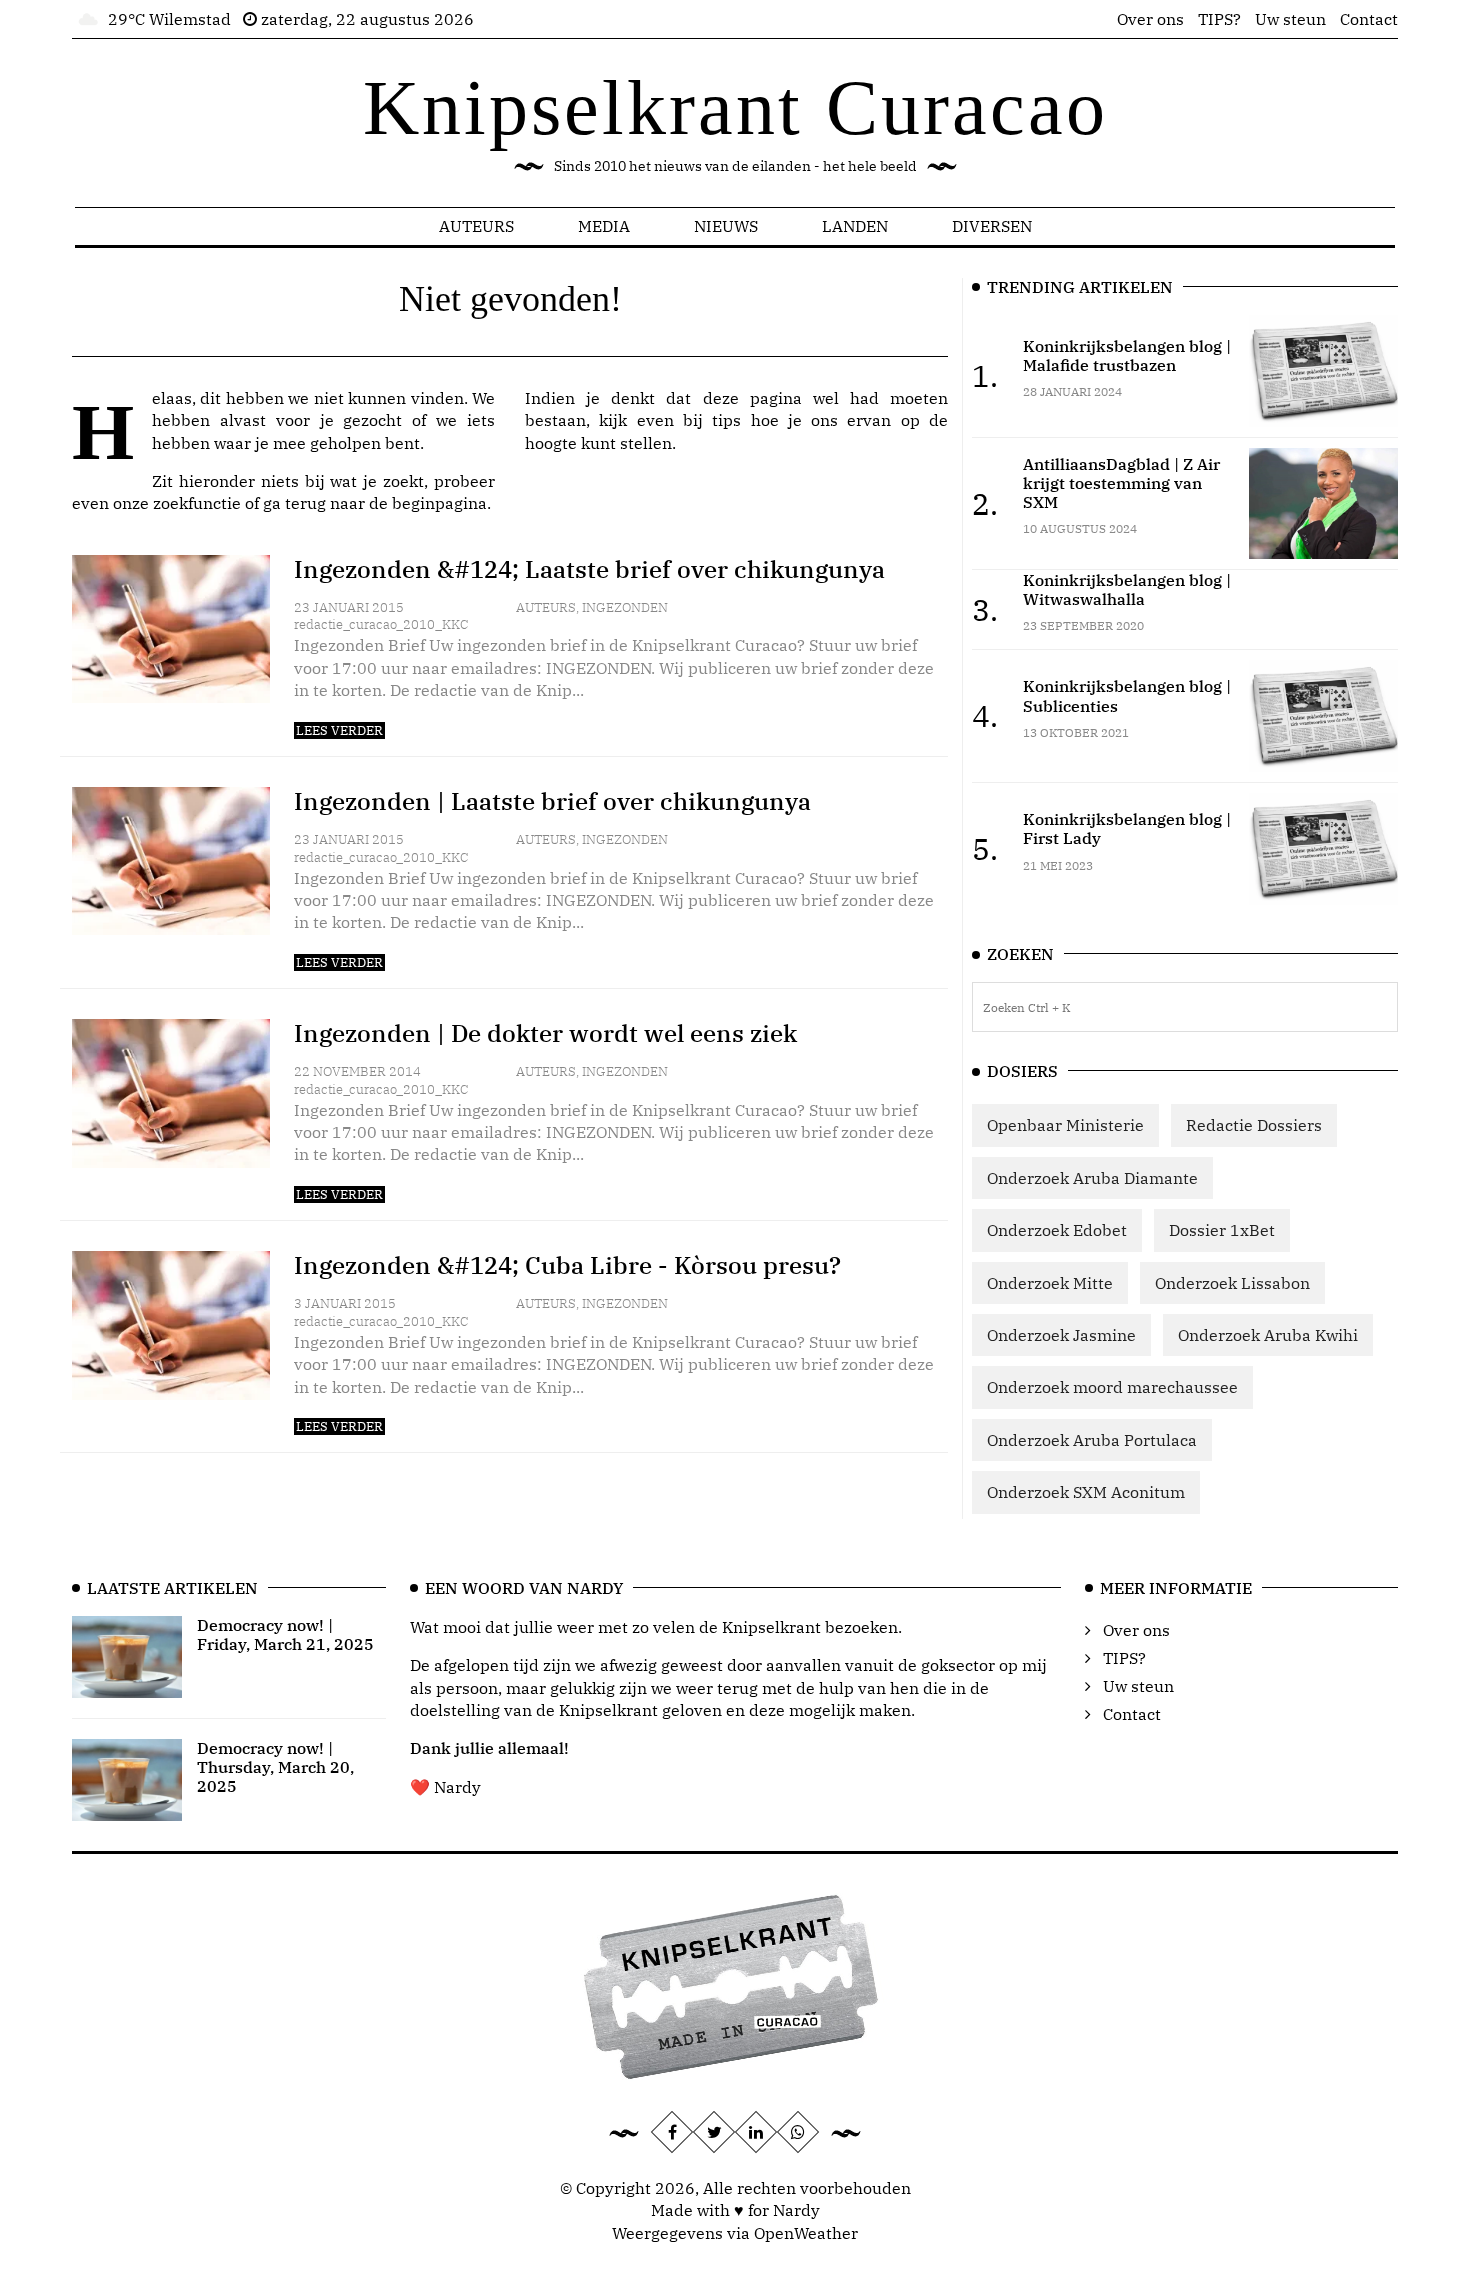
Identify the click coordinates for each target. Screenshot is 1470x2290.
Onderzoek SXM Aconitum (1086, 1492)
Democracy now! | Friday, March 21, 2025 (285, 1634)
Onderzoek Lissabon (1232, 1283)
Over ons (1150, 19)
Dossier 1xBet (1222, 1230)
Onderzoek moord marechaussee (1112, 1387)
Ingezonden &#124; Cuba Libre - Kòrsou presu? (567, 1265)
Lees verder (339, 730)
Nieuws (726, 226)
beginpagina (439, 503)
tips (726, 420)
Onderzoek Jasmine (1061, 1335)
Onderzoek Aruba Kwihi (1268, 1335)
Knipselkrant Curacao (735, 107)
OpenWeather (806, 2233)
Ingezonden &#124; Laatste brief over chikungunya (589, 569)
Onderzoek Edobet (1057, 1230)
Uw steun (1290, 19)
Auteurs (476, 226)
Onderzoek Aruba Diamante (1092, 1178)
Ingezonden (625, 607)
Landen (855, 226)
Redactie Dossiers (1254, 1125)
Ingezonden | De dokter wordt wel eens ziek (545, 1033)
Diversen (992, 226)
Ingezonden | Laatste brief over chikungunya (552, 801)
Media (604, 226)
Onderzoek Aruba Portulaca (1092, 1440)
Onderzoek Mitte (1050, 1283)
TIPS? (1219, 19)
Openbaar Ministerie (1065, 1125)
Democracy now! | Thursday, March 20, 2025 (275, 1767)
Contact (1369, 19)
